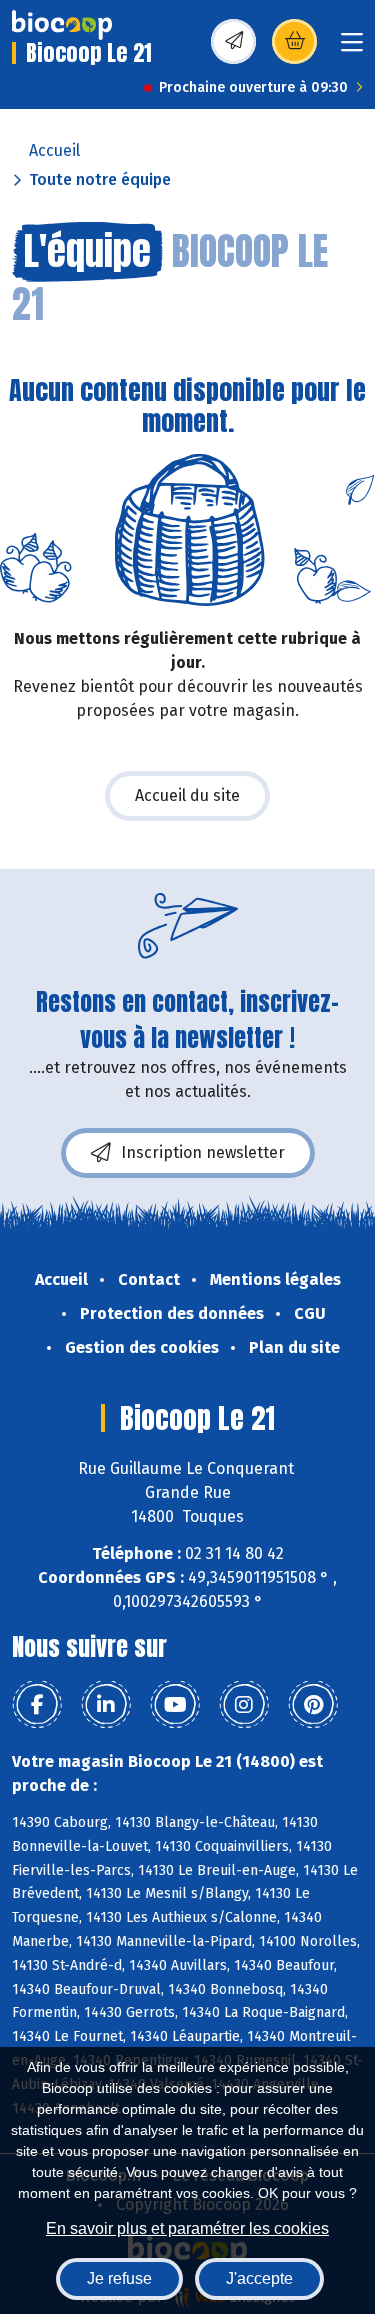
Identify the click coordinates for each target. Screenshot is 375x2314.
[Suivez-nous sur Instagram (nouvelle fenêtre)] (244, 1705)
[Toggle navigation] (352, 48)
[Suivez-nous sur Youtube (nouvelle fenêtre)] (175, 1705)
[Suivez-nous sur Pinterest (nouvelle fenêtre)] (313, 1705)
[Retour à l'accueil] (62, 25)
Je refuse (119, 2278)
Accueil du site (187, 795)
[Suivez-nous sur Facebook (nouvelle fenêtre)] (37, 1705)
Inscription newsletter (203, 1152)
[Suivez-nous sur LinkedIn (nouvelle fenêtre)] (106, 1705)
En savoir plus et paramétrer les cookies (187, 2228)
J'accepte (259, 2278)
